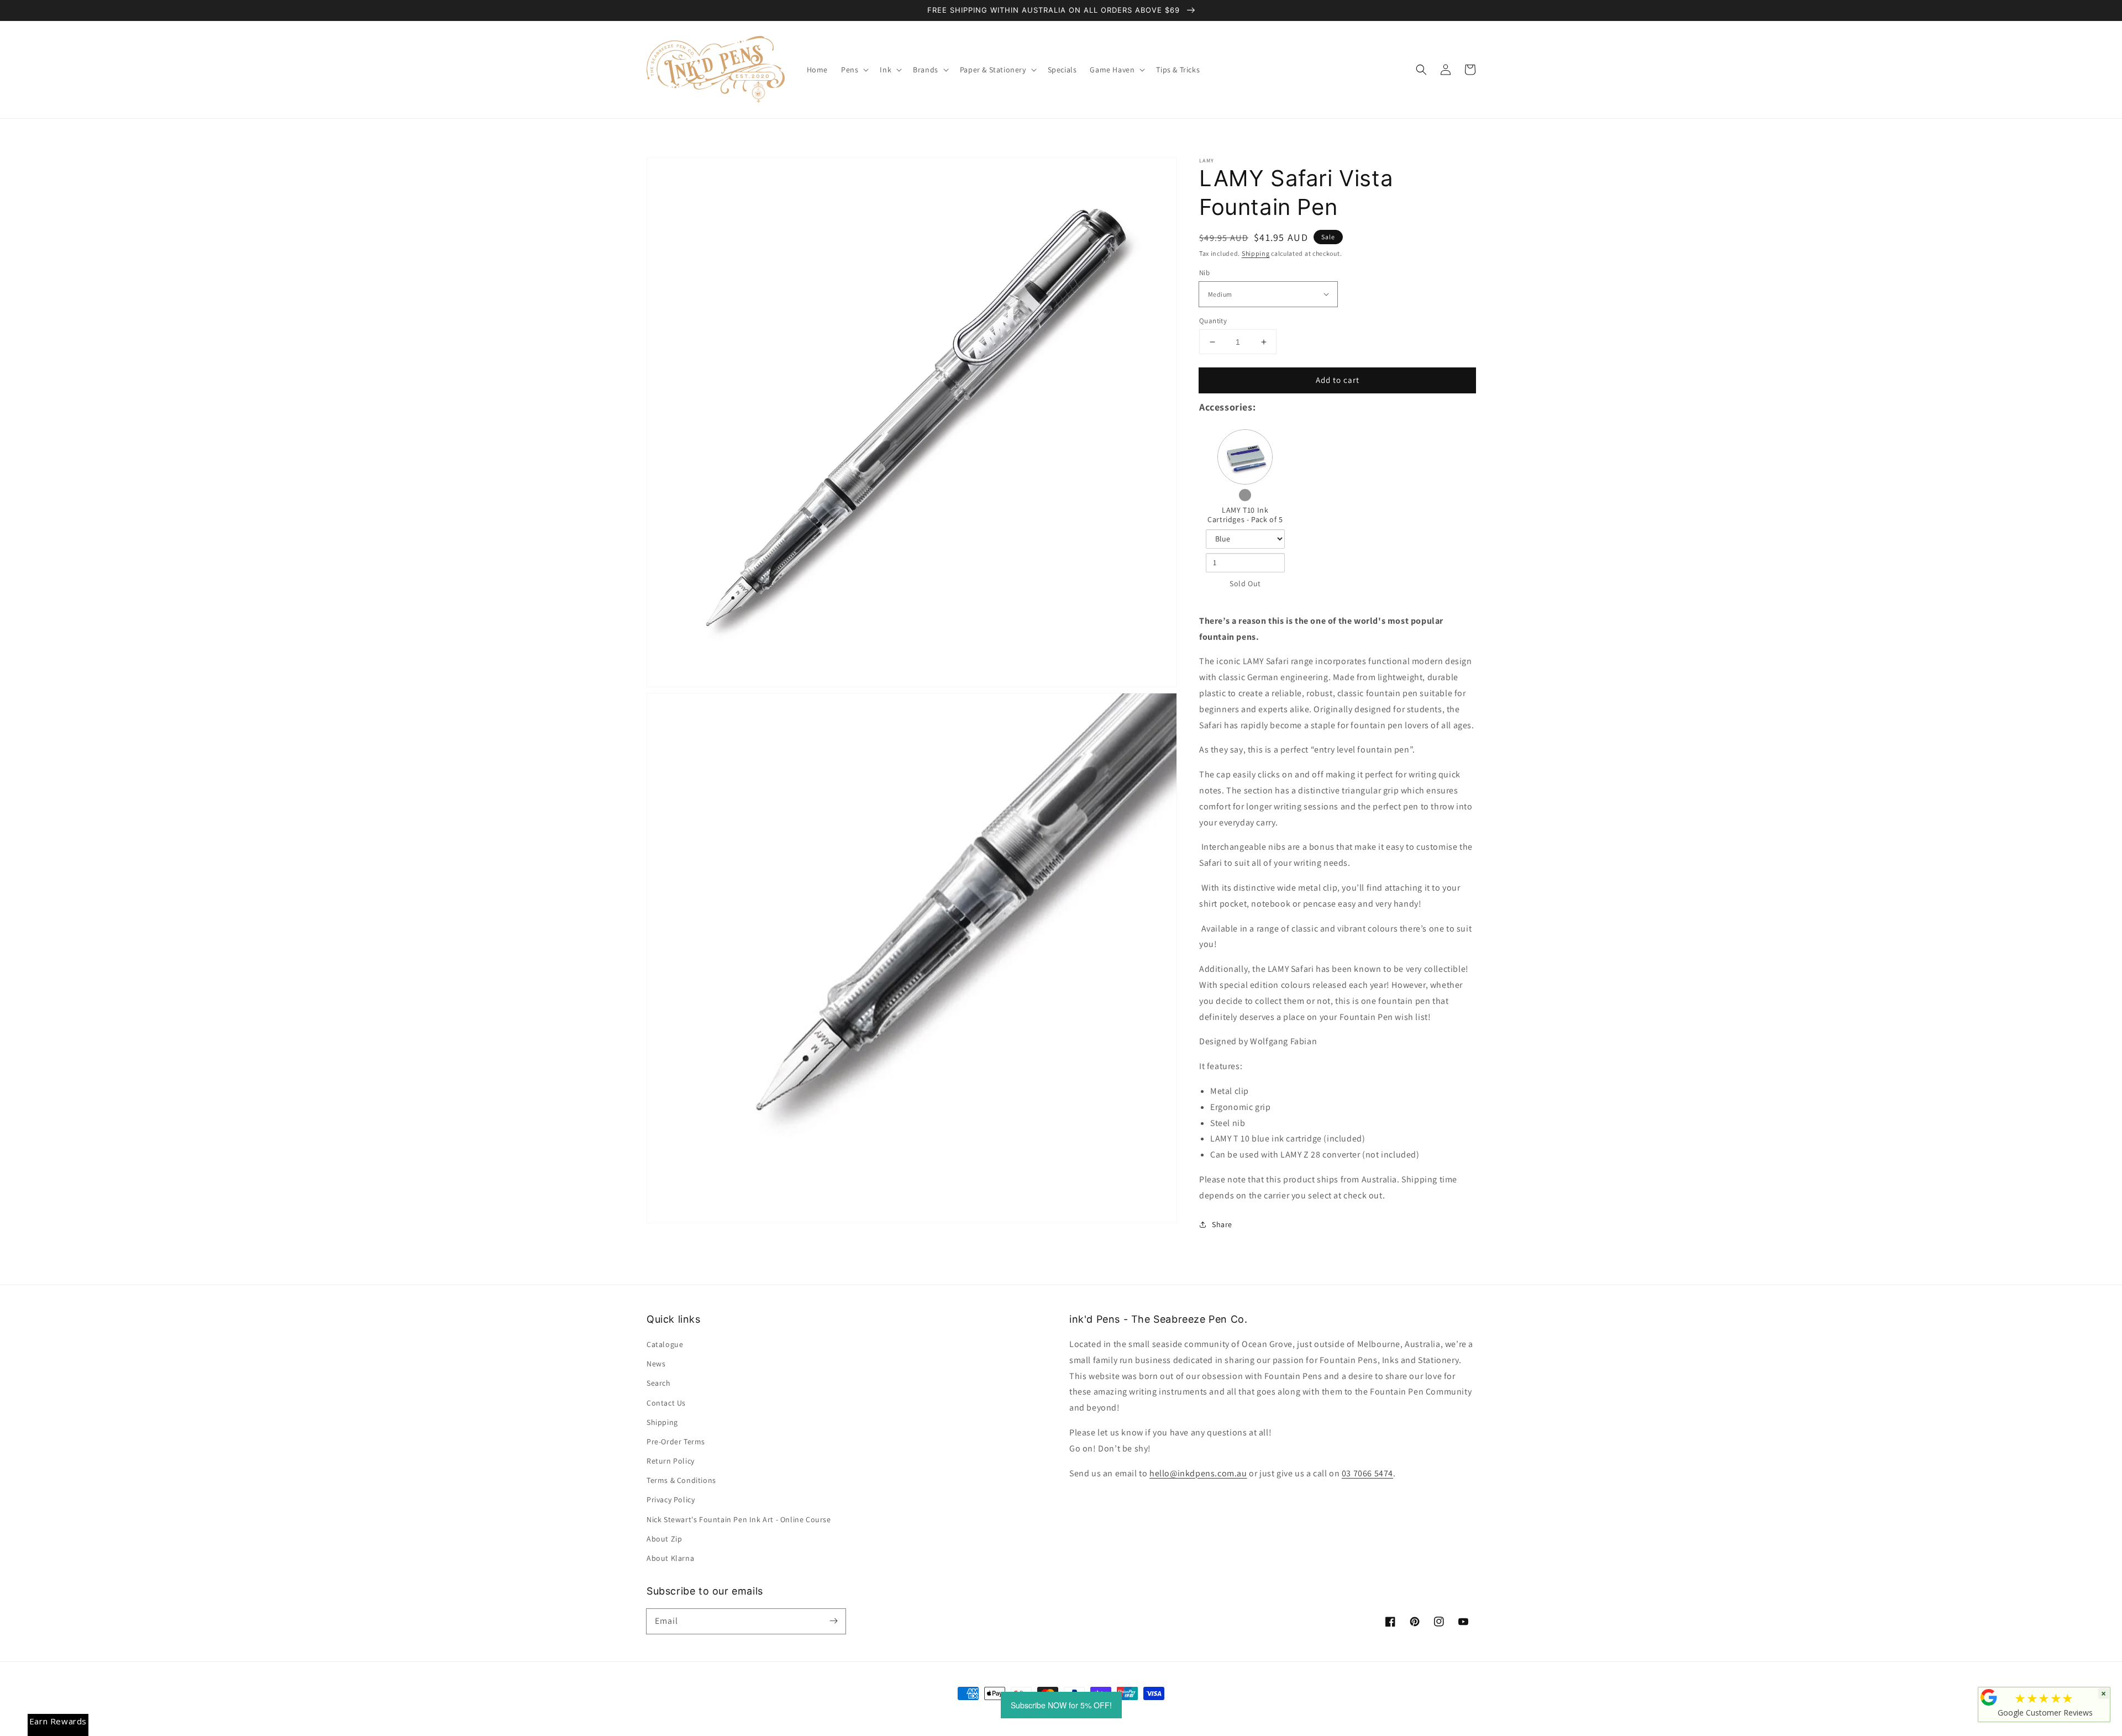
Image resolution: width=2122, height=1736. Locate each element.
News (656, 1364)
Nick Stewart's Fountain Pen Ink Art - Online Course (739, 1519)
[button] (1421, 70)
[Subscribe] (833, 1621)
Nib (1204, 273)
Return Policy (671, 1461)
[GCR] (1989, 1697)
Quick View (1245, 457)
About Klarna (670, 1558)
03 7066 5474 (1367, 1473)
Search (659, 1383)
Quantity (1213, 321)
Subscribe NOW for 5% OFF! (1061, 1705)
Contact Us (666, 1403)
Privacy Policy (671, 1500)
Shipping (1256, 253)
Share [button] (1222, 1224)
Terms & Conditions (681, 1480)
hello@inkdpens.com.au (1198, 1473)
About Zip (664, 1539)
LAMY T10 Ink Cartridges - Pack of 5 (1245, 515)
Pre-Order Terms (676, 1442)
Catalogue (665, 1344)
